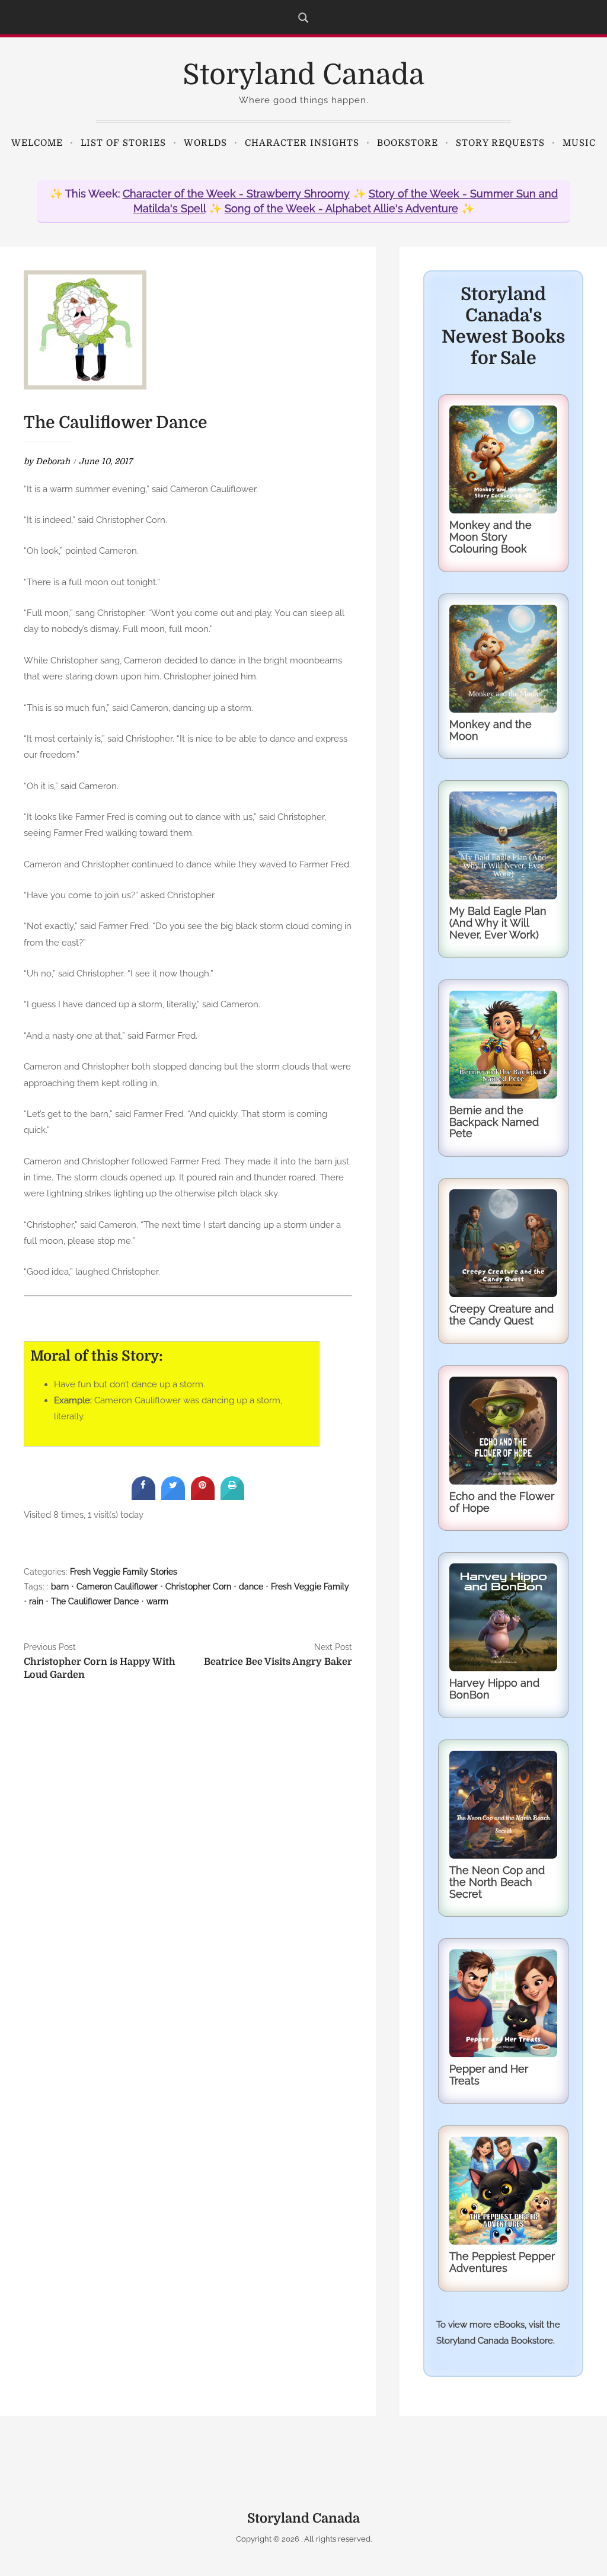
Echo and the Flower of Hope (502, 1502)
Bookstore (408, 143)
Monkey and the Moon (491, 730)
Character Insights (302, 143)
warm (157, 1601)
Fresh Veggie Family (310, 1587)
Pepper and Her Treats (489, 2075)
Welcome (37, 143)
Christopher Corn (198, 1587)
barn (60, 1587)
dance (251, 1587)
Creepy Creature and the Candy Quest (501, 1315)
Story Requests (500, 143)
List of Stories (123, 143)
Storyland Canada (303, 75)
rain (36, 1601)
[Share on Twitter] (173, 1496)
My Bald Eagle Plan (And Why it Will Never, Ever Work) (498, 923)
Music (579, 143)
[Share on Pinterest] (203, 1496)
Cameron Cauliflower (117, 1587)
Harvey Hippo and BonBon (494, 1689)
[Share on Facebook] (143, 1496)
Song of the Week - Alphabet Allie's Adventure (341, 208)
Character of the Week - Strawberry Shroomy (236, 194)
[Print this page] (232, 1496)
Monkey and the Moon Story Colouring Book (491, 537)
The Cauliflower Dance (95, 1601)
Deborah (53, 461)
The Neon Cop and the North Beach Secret (497, 1882)
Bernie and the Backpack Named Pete (494, 1122)
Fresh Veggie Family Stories (124, 1572)
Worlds (205, 143)
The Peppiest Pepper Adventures (502, 2262)
